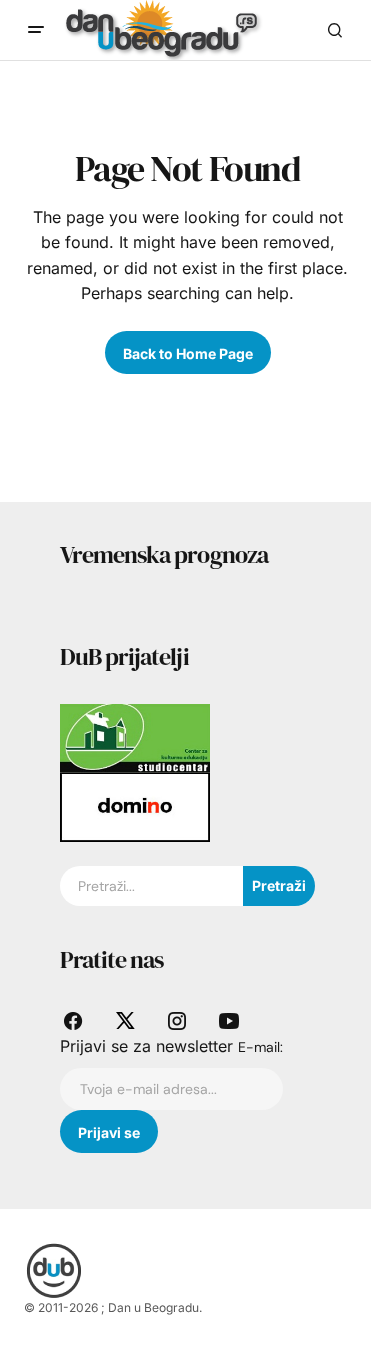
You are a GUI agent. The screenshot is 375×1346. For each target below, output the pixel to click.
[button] (36, 30)
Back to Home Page (188, 353)
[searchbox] (151, 886)
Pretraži (279, 885)
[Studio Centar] (135, 737)
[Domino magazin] (135, 806)
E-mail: (260, 1047)
